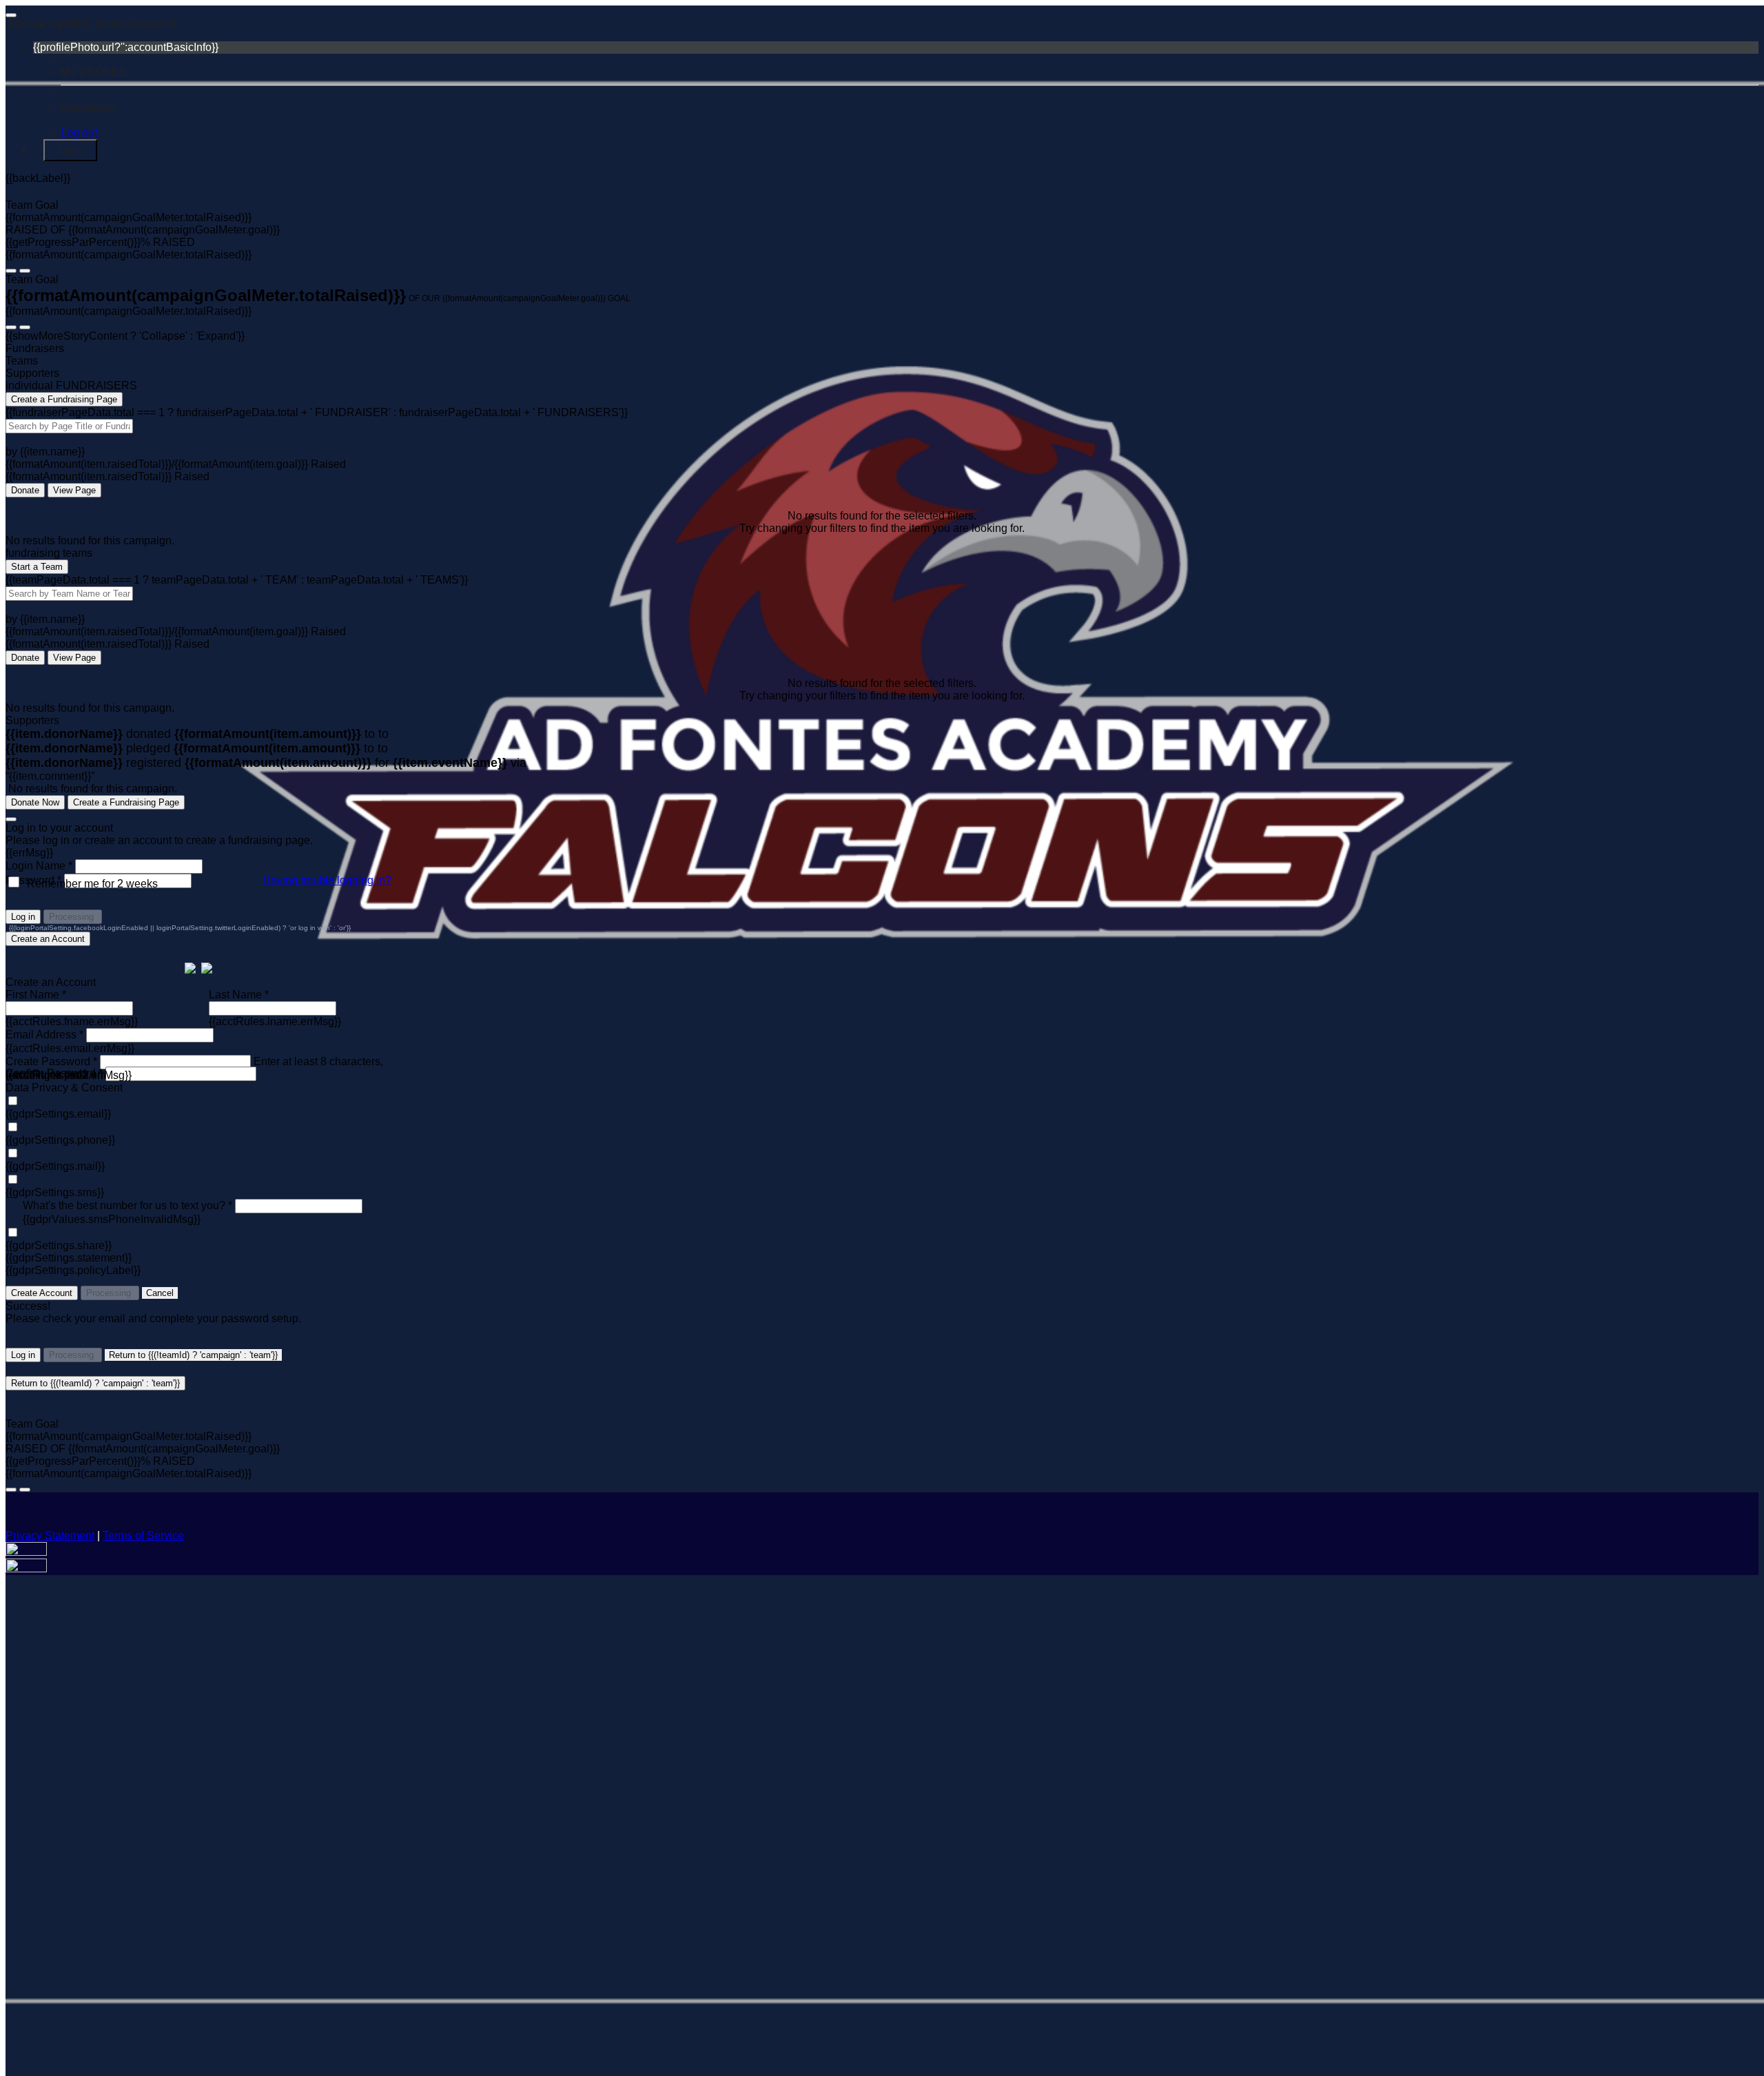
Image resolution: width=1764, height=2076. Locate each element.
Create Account (42, 1293)
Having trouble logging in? (327, 880)
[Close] (11, 819)
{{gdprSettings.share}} (59, 1245)
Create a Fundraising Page (64, 399)
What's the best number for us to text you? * (127, 1205)
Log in (23, 917)
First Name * (36, 995)
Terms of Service (143, 1535)
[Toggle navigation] (11, 15)
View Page (74, 490)
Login (71, 150)
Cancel (160, 1293)
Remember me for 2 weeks (92, 884)
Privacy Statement (50, 1535)
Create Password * (51, 1061)
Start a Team (37, 567)
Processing (73, 917)
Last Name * (239, 995)
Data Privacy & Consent (64, 1088)
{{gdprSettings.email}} (58, 1114)
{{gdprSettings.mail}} (55, 1166)
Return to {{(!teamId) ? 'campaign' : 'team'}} (193, 1355)
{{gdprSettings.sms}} (55, 1192)
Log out (79, 133)
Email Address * (44, 1035)
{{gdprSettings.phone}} (60, 1140)
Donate (25, 490)
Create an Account (48, 939)
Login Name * (39, 866)
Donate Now (35, 802)
